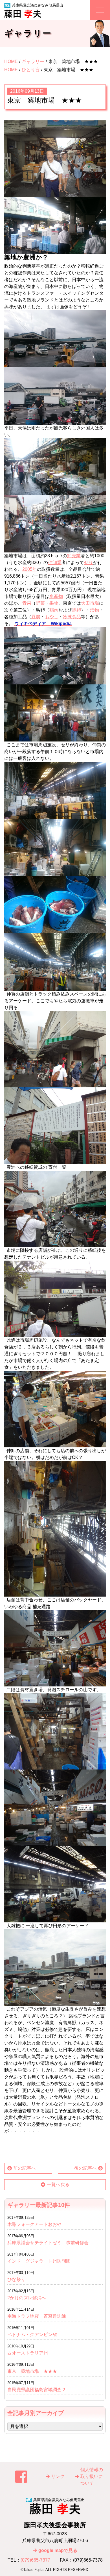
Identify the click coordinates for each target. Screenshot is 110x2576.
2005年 (30, 569)
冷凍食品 (72, 617)
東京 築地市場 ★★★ (32, 2371)
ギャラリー (33, 61)
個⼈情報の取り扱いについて (92, 2476)
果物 (54, 603)
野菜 (40, 603)
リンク (58, 2476)
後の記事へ (85, 2168)
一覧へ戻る (58, 2184)
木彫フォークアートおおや (34, 2224)
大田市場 (90, 603)
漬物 (94, 610)
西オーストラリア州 (28, 2353)
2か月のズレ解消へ (27, 2298)
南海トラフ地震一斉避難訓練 (37, 2316)
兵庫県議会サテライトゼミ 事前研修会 (48, 2243)
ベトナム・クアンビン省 (32, 2335)
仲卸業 (55, 562)
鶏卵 (76, 610)
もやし (52, 617)
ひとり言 (31, 70)
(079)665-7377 (35, 2560)
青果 (27, 603)
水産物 (56, 596)
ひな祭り (16, 2279)
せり (89, 562)
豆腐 (36, 617)
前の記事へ (25, 2168)
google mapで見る (58, 2550)
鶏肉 (54, 610)
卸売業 (74, 556)
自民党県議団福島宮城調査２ (37, 2390)
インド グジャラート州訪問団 (39, 2261)
